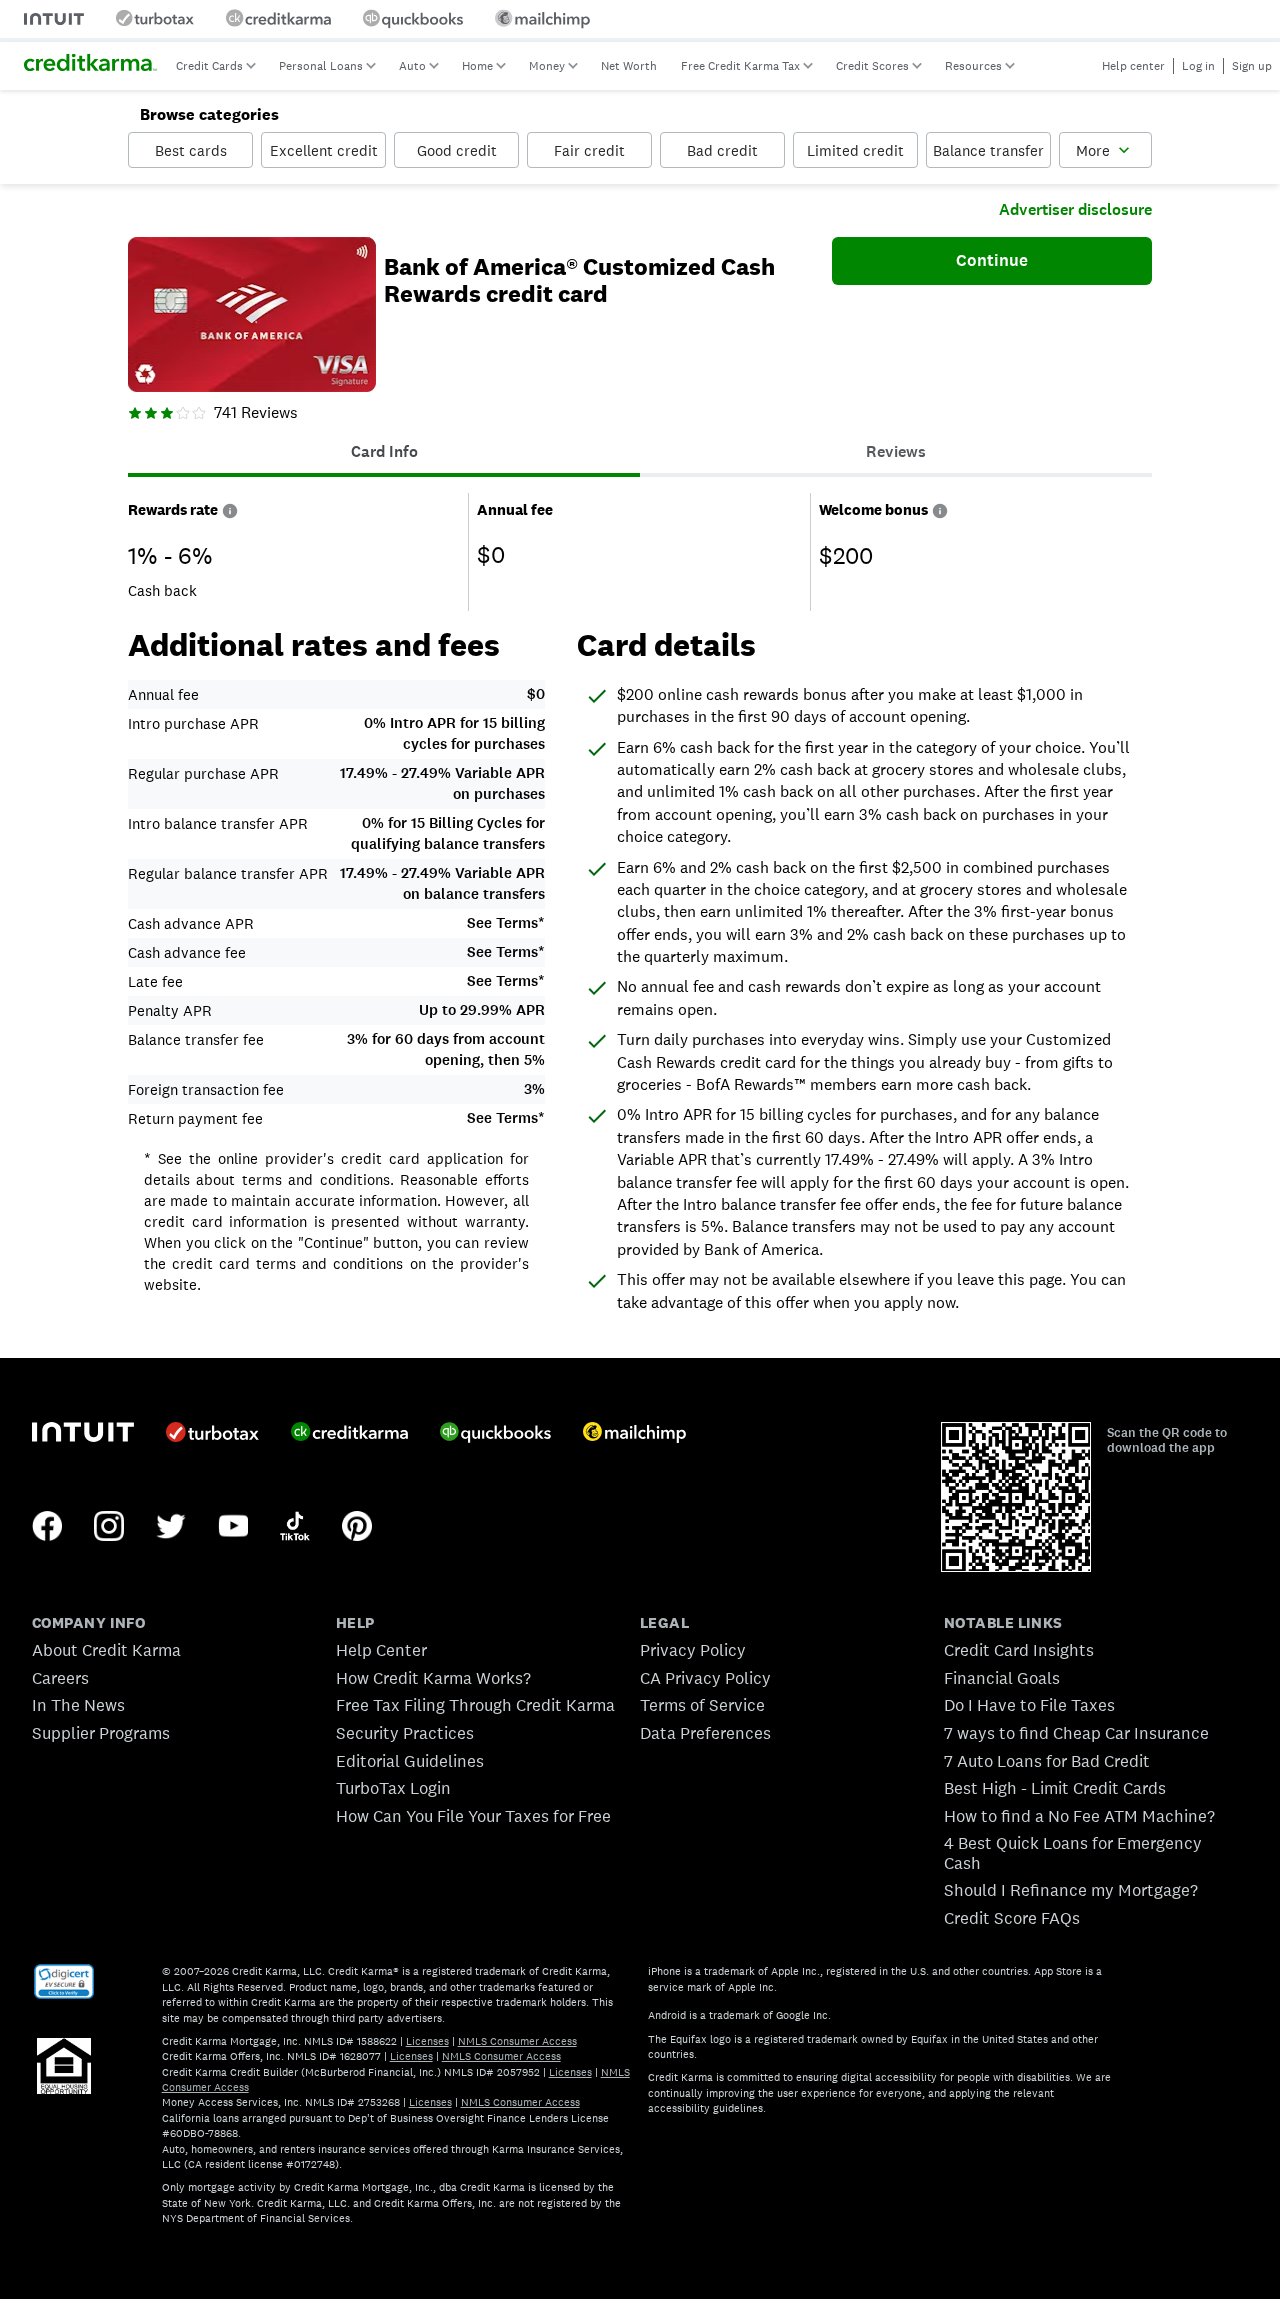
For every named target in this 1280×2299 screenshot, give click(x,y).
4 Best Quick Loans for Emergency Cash (1073, 1853)
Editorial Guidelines (410, 1761)
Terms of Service (702, 1705)
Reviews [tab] (896, 451)
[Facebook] (47, 1528)
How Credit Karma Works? (433, 1678)
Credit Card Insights (1019, 1650)
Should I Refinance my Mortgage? (1071, 1890)
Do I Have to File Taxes (1029, 1705)
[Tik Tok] (295, 1528)
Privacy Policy (693, 1650)
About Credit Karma (106, 1650)
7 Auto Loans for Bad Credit (1047, 1761)
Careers (60, 1678)
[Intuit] (83, 1434)
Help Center (381, 1650)
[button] (230, 509)
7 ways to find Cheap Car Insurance (1076, 1733)
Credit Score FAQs (1012, 1918)
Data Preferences (705, 1733)
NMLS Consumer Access (517, 2041)
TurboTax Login (393, 1788)
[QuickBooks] (495, 1434)
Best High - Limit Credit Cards (1055, 1788)
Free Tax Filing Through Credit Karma (475, 1705)
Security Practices (405, 1733)
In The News (78, 1705)
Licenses (427, 2041)
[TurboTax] (212, 1434)
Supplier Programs (101, 1733)
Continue (992, 260)
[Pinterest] (357, 1528)
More (1093, 150)
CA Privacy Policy (705, 1678)
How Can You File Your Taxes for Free (473, 1816)
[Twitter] (171, 1528)
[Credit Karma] (349, 1434)
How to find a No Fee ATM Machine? (1079, 1816)
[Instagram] (109, 1528)
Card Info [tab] (384, 451)
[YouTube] (233, 1528)
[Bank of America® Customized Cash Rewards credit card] (252, 316)
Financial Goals (1002, 1678)
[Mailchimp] (634, 1434)
